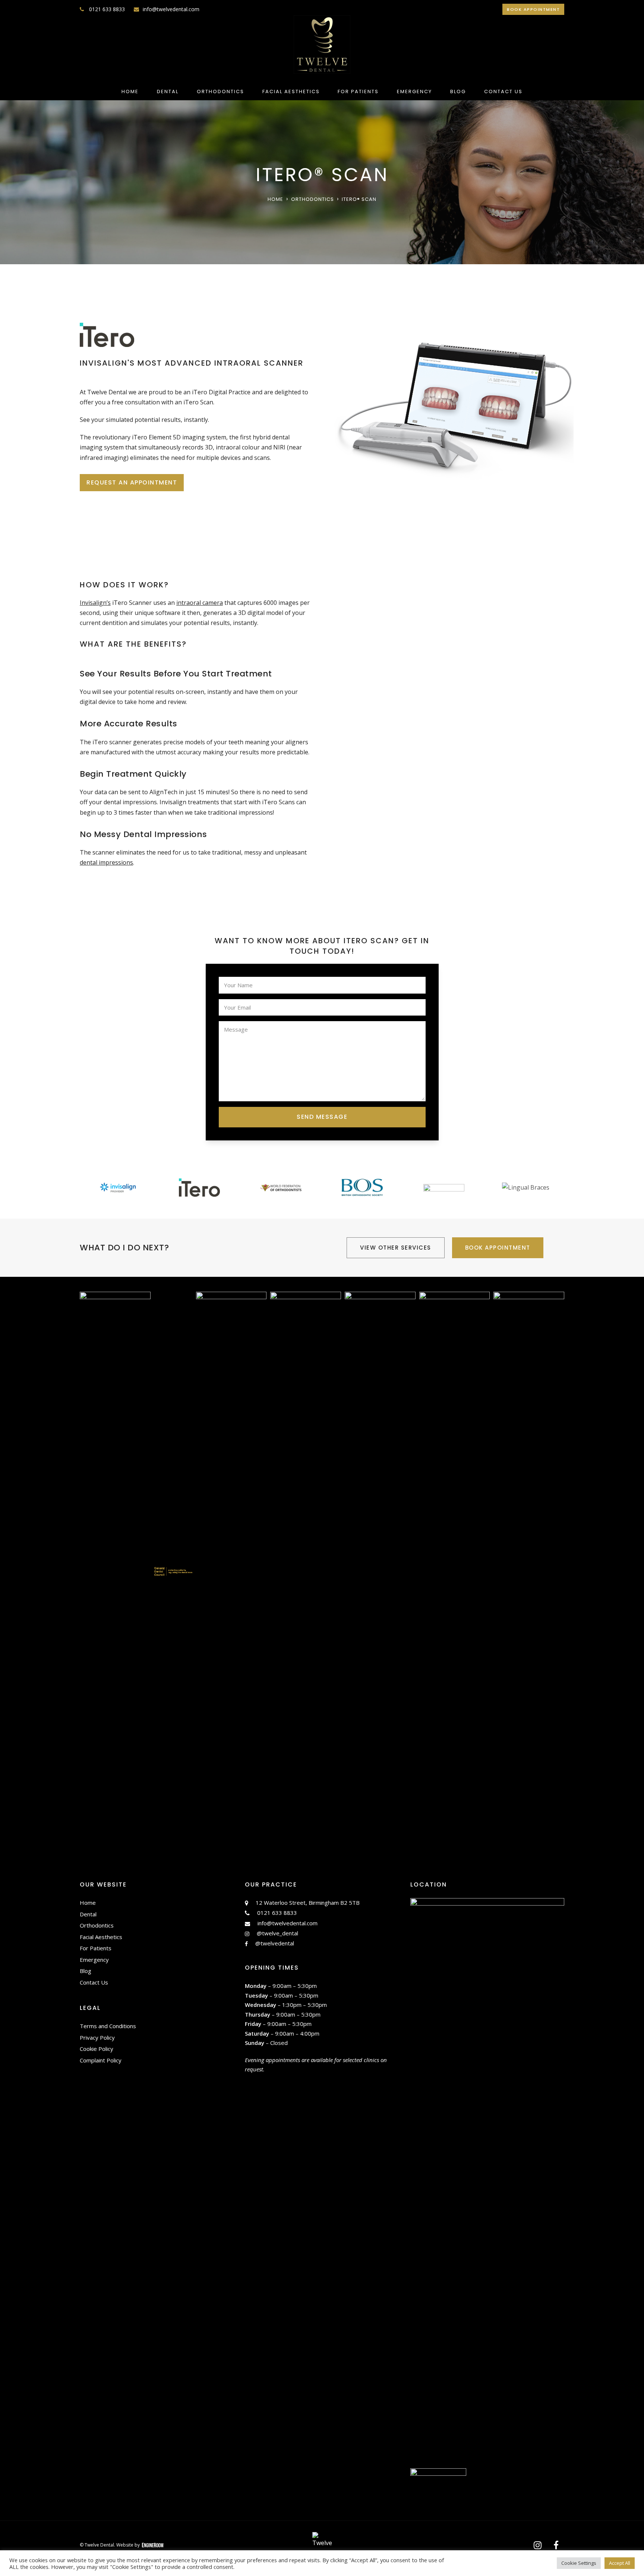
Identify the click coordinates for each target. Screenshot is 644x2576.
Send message (322, 1117)
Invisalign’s (95, 603)
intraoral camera (200, 603)
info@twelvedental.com (171, 9)
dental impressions (106, 862)
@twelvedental (275, 1943)
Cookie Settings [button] (579, 2563)
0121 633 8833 (106, 9)
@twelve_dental (277, 1933)
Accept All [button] (620, 2563)
